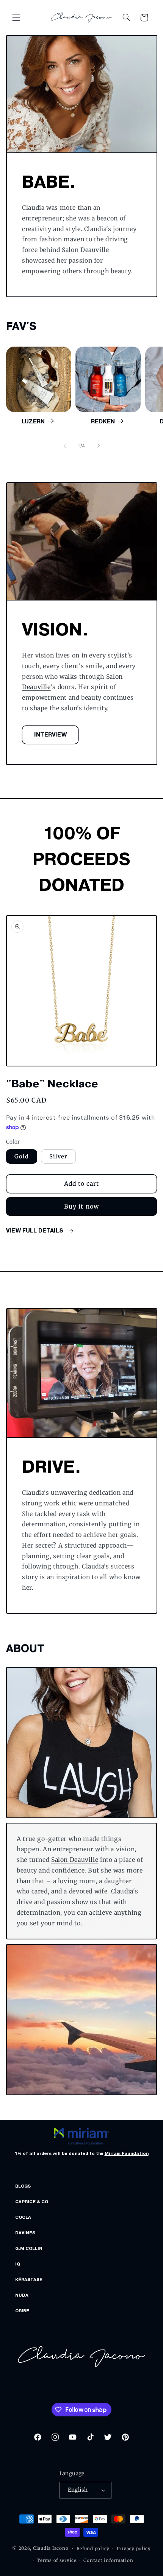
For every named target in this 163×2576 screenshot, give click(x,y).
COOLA (23, 2217)
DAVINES (25, 2233)
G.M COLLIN (29, 2248)
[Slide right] (99, 446)
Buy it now (81, 1206)
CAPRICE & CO (32, 2202)
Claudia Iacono (51, 2549)
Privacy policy (134, 2549)
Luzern (33, 421)
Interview (50, 735)
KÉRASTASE (29, 2280)
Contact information (108, 2560)
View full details (35, 1231)
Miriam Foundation (127, 2153)
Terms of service (57, 2560)
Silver (58, 1157)
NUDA (22, 2295)
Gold (22, 1157)
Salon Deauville (75, 1860)
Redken (103, 421)
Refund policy (93, 2549)
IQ (18, 2264)
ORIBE (22, 2311)
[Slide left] (64, 446)
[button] (16, 17)
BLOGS (23, 2186)
